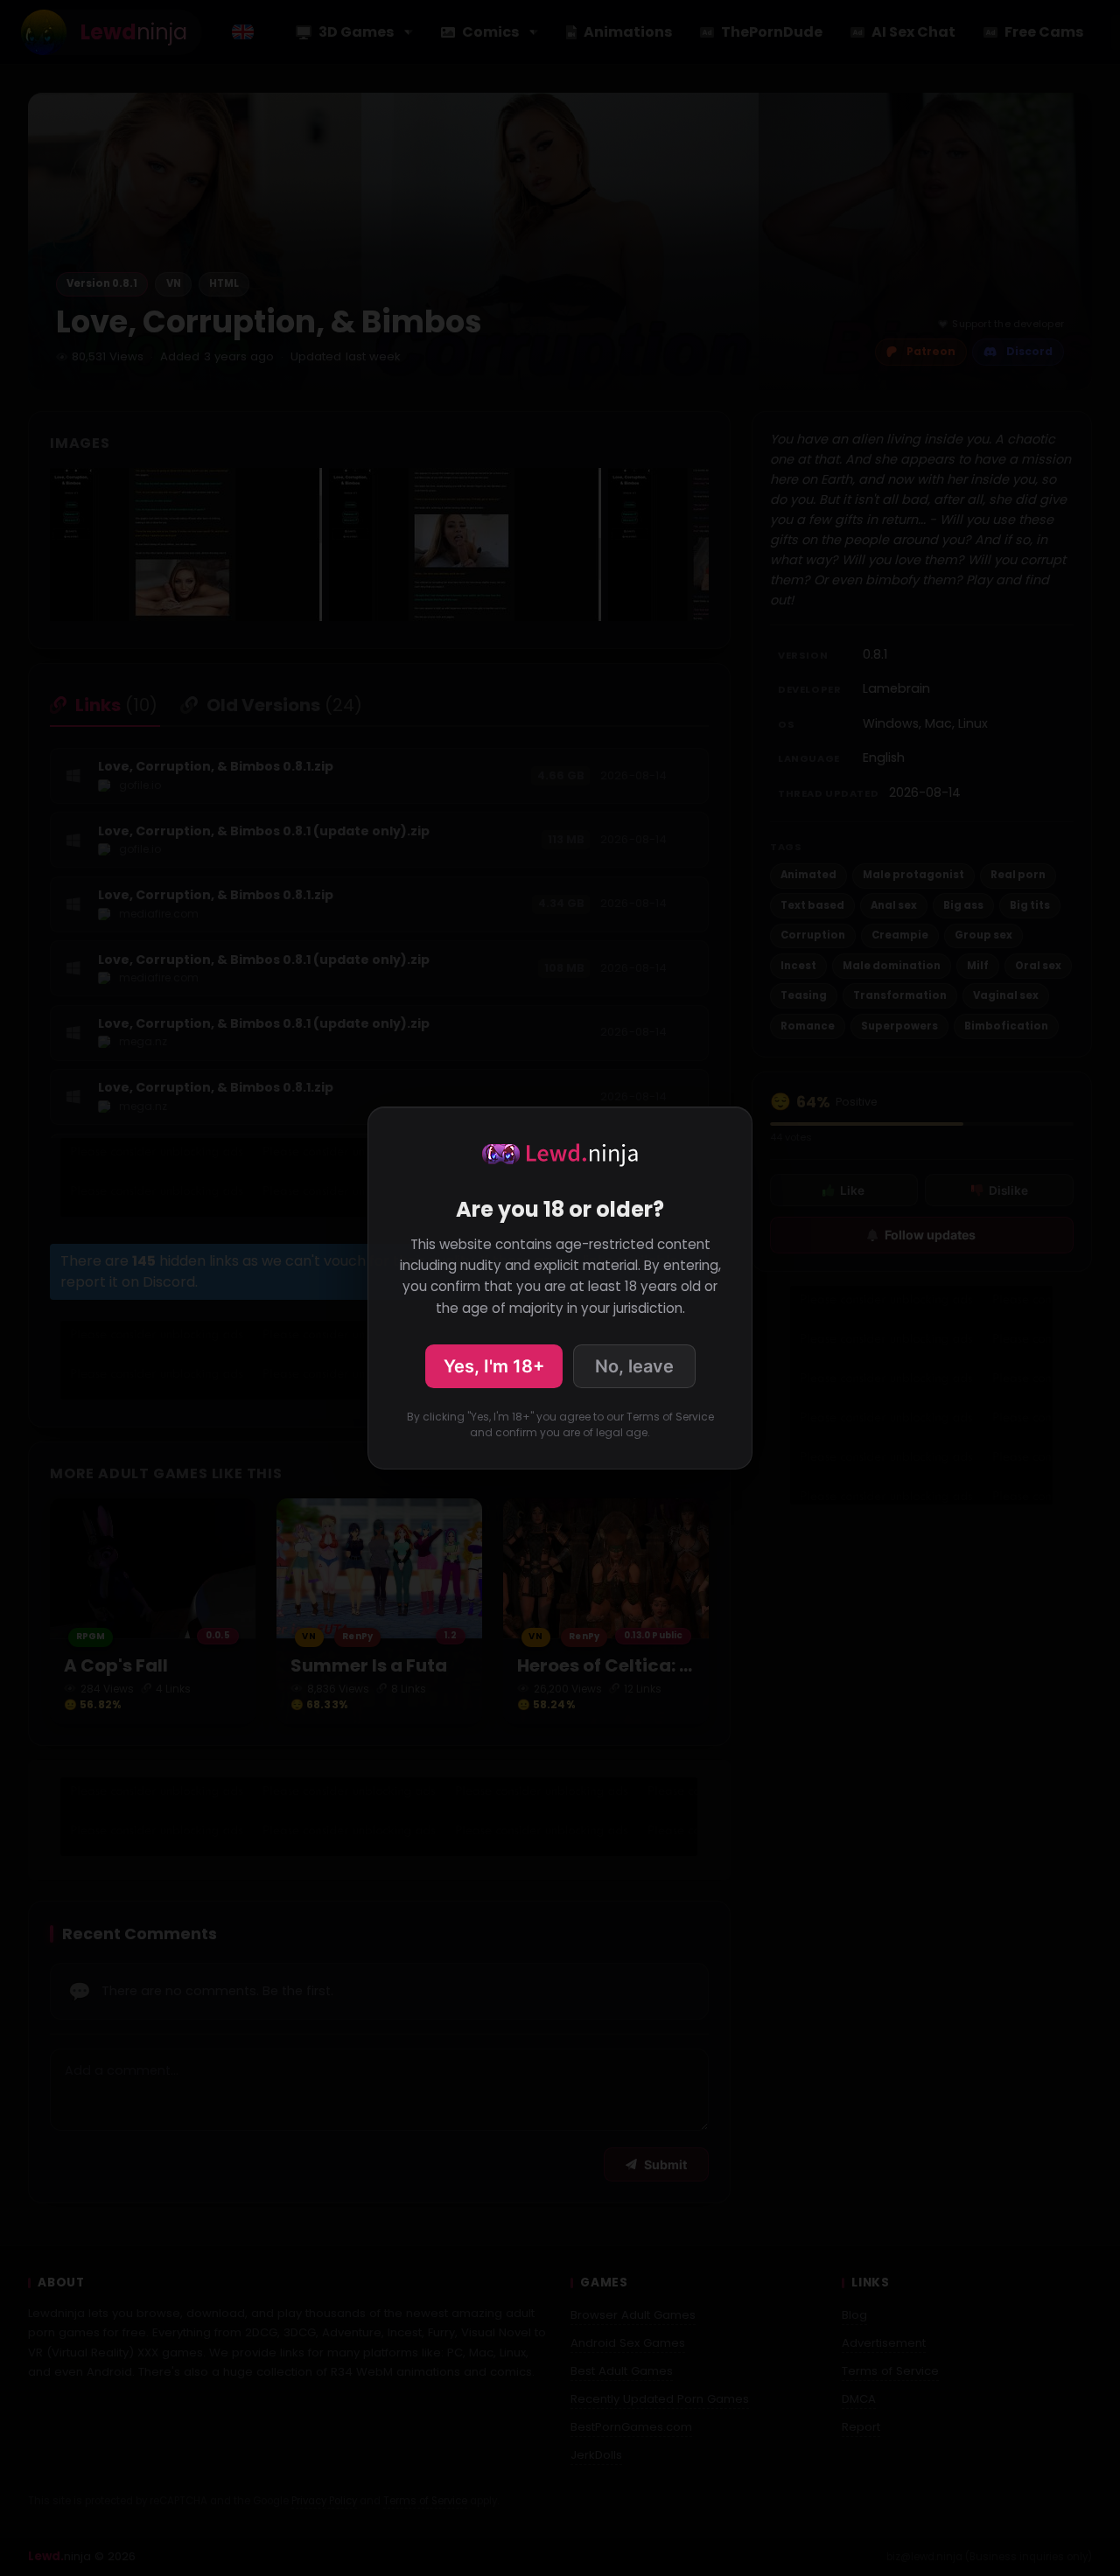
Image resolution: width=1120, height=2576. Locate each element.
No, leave (634, 1366)
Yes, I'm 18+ (494, 1366)
